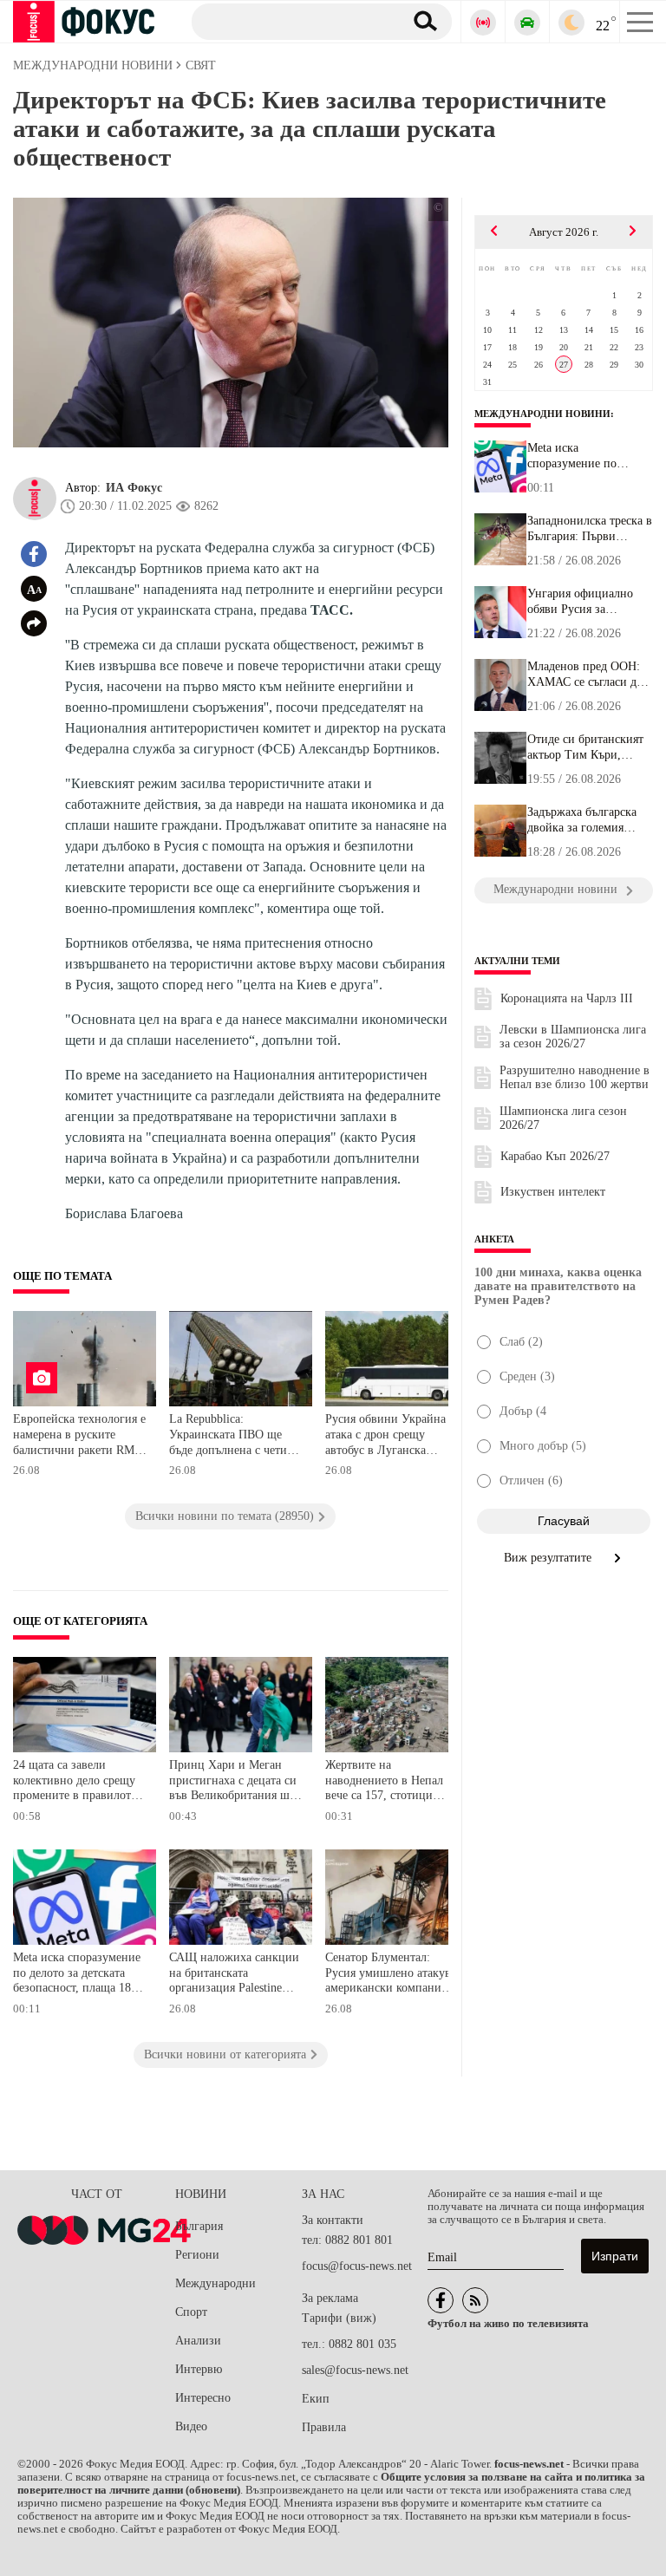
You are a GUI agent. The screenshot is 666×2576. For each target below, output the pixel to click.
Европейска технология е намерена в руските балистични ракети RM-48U (79, 1436)
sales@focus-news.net (355, 2370)
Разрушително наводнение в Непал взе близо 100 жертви (575, 1077)
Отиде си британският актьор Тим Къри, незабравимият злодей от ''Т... (586, 747)
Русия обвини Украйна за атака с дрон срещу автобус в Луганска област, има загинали (392, 1436)
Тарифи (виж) (339, 2318)
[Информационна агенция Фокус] (441, 2300)
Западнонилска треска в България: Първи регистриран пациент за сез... (590, 529)
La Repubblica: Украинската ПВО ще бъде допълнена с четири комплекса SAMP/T (235, 1436)
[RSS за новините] (475, 2300)
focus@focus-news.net (357, 2266)
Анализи (198, 2341)
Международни (215, 2283)
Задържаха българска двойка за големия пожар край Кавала (582, 820)
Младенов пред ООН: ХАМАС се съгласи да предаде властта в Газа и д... (586, 675)
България (199, 2226)
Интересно (203, 2398)
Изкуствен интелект (553, 1192)
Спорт (191, 2312)
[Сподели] (34, 623)
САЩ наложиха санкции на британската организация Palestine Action (234, 1975)
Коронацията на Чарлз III (567, 998)
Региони (197, 2255)
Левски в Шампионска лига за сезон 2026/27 (573, 1037)
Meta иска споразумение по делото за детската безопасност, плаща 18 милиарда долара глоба (77, 1975)
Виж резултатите (549, 1558)
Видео (191, 2426)
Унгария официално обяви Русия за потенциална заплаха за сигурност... (590, 602)
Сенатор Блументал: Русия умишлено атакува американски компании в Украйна (392, 1975)
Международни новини (542, 414)
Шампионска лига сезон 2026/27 (563, 1118)
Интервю (199, 2369)
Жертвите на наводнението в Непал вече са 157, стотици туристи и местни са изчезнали (384, 1782)
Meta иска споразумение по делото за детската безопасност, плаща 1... (588, 456)
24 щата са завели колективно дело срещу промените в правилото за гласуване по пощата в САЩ (79, 1782)
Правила (324, 2427)
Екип (316, 2399)
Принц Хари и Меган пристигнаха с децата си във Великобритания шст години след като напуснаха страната (235, 1782)
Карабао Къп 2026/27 (555, 1156)
